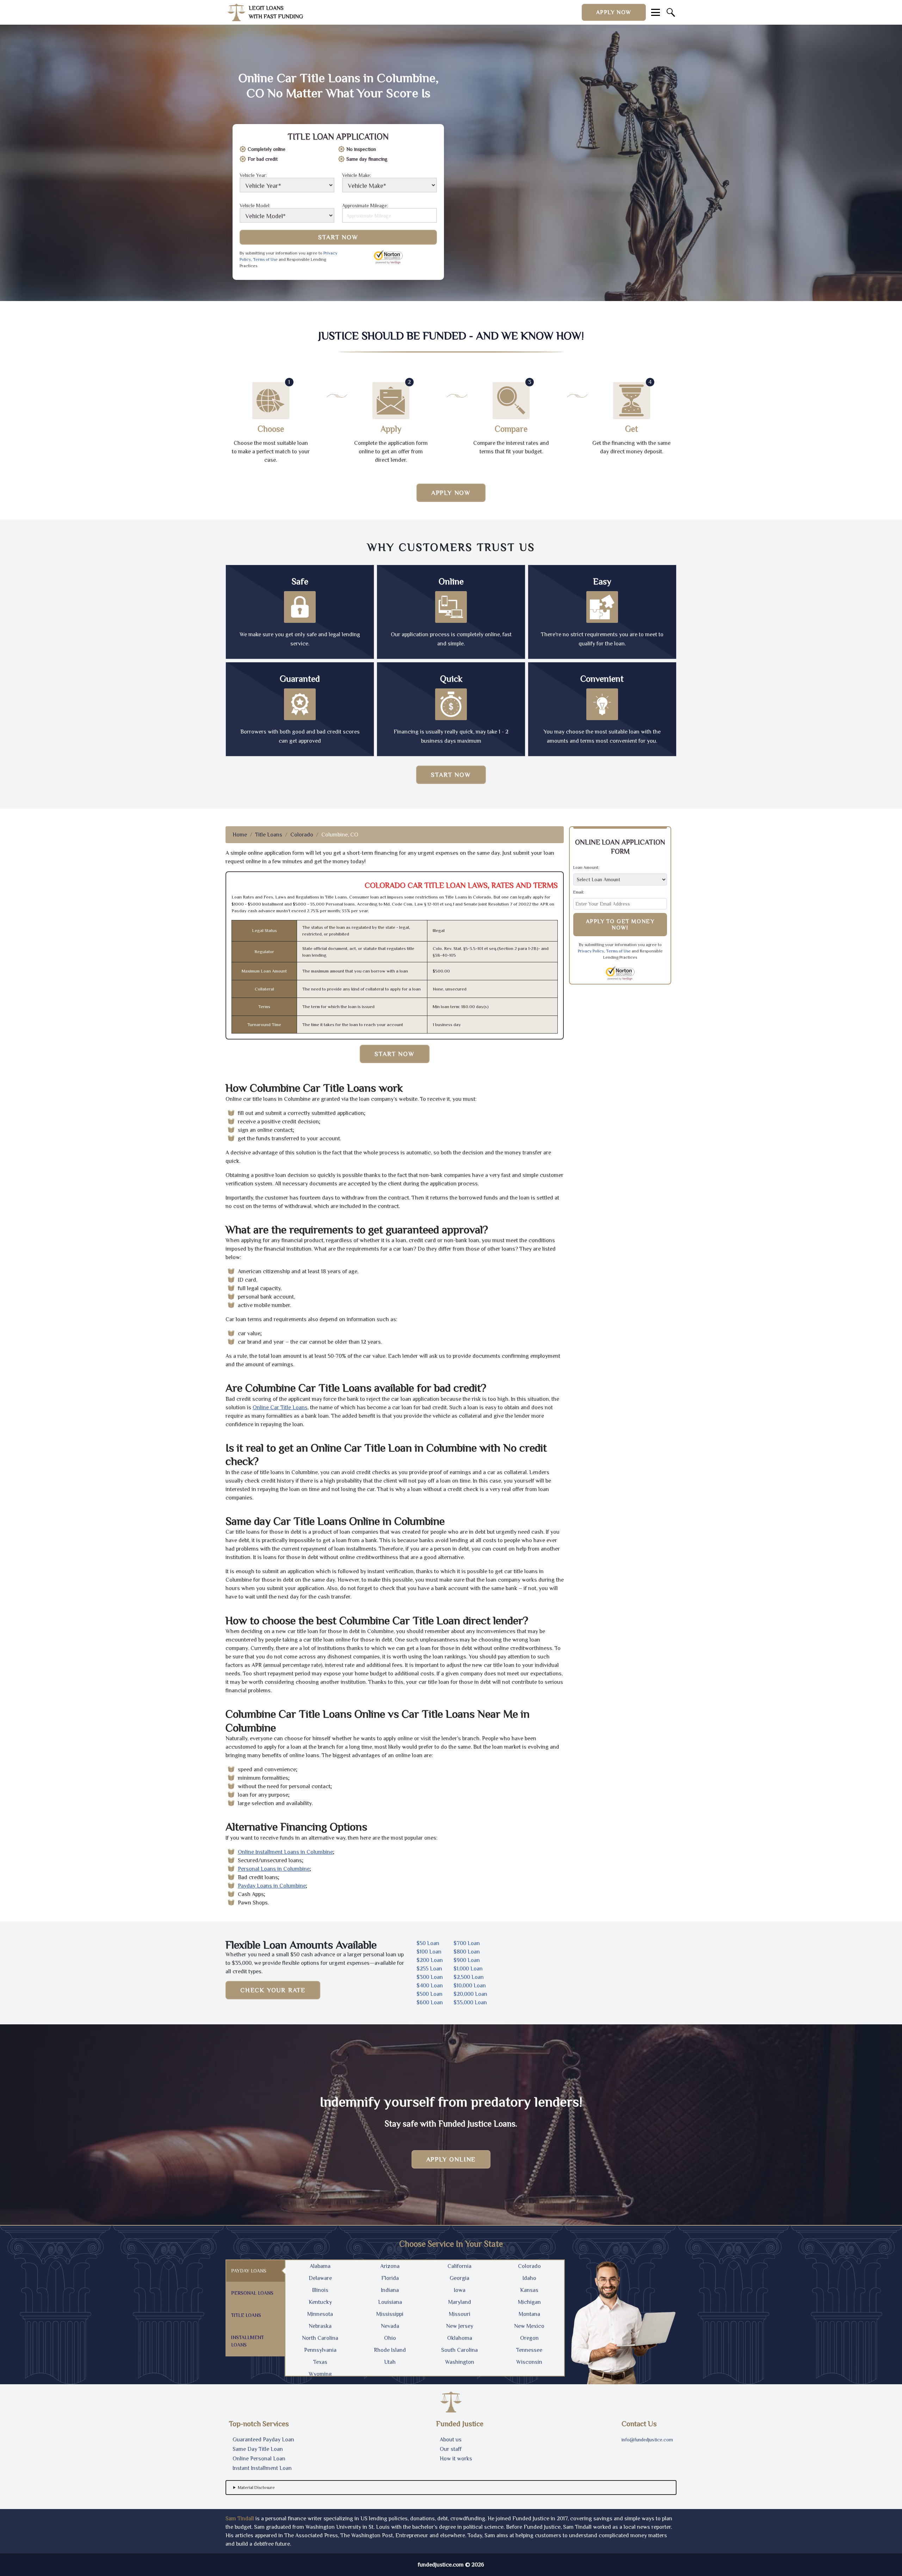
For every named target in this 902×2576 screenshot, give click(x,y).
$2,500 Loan (469, 1977)
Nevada (390, 2326)
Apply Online (451, 2159)
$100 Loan (429, 1952)
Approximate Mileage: (365, 206)
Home (240, 835)
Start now (451, 775)
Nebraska (320, 2326)
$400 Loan (430, 1986)
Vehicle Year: (253, 175)
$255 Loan (429, 1969)
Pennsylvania (320, 2350)
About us (451, 2440)
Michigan (529, 2302)
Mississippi (390, 2314)
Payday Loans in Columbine (272, 1886)
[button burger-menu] (656, 12)
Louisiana (390, 2302)
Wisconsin (529, 2362)
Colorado (302, 835)
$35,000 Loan (470, 2002)
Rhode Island (390, 2350)
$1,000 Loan (468, 1969)
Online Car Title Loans (280, 1407)
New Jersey (460, 2326)
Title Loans (269, 835)
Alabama (320, 2266)
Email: (579, 892)
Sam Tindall (240, 2519)
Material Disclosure (256, 2488)
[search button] (671, 12)
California (459, 2266)
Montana (529, 2314)
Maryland (460, 2302)
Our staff (451, 2449)
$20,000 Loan (470, 1994)
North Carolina (320, 2338)
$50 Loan (428, 1943)
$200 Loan (430, 1960)
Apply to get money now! (620, 925)
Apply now (614, 12)
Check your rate (273, 1990)
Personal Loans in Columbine (274, 1869)
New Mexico (529, 2326)
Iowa (460, 2290)
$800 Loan (467, 1952)
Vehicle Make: (357, 175)
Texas (320, 2362)
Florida (390, 2278)
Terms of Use (265, 259)
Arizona (390, 2266)
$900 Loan (467, 1960)
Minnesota (320, 2314)
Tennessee (529, 2350)
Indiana (390, 2290)
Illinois (320, 2290)
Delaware (320, 2278)
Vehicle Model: (255, 206)
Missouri (460, 2314)
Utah (390, 2362)
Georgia (459, 2278)
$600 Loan (430, 2002)
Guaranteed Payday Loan (263, 2440)
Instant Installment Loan (262, 2468)
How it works (456, 2459)
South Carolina (459, 2350)
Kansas (529, 2290)
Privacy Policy (591, 951)
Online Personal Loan (259, 2459)
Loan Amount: (586, 867)
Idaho (529, 2278)
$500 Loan (430, 1994)
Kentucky (320, 2302)
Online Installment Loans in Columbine (285, 1852)
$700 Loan (467, 1943)
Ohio (390, 2338)
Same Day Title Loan (258, 2449)
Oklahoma (460, 2338)
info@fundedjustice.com (647, 2440)
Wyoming (320, 2374)
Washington (460, 2362)
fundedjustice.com (441, 2565)
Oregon (529, 2338)
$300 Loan (430, 1977)
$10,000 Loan (470, 1986)
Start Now (338, 237)
